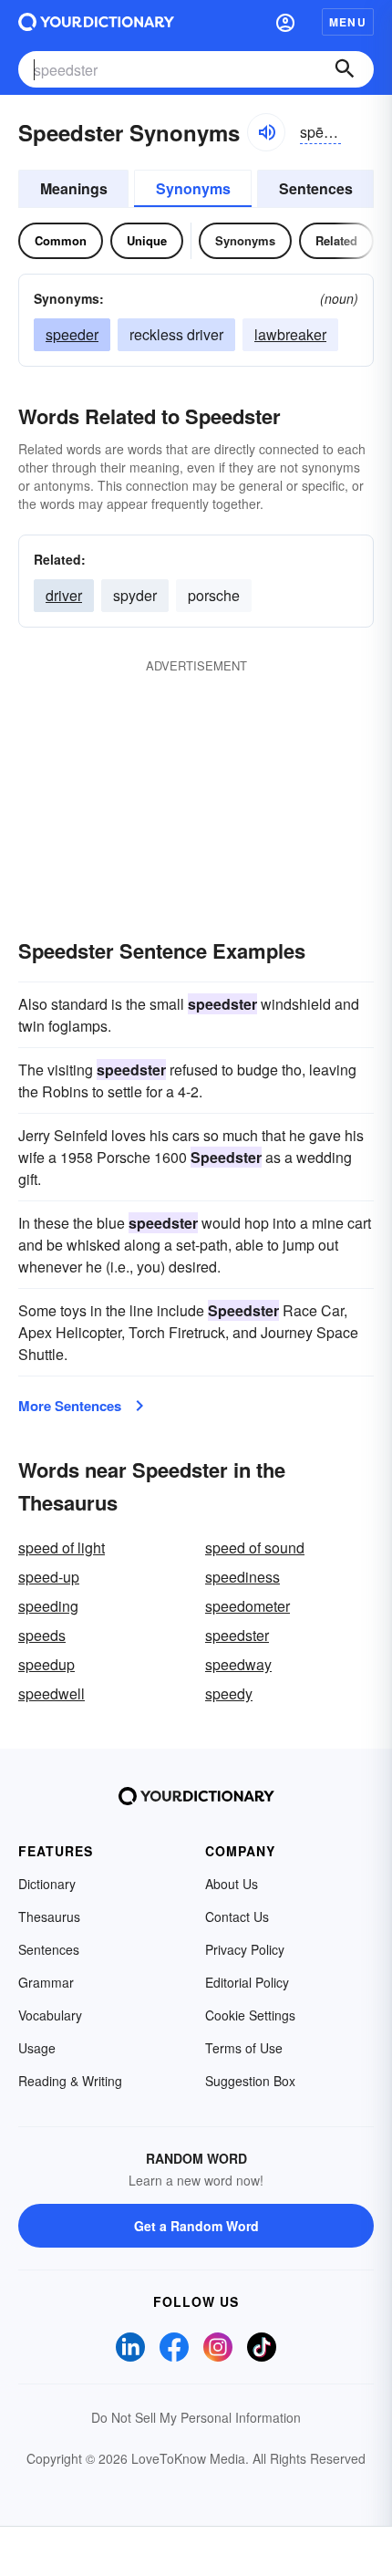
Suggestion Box (250, 2081)
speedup (46, 1664)
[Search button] (345, 69)
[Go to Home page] (96, 22)
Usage (37, 2048)
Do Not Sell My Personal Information (196, 2417)
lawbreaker (290, 334)
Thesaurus (49, 1916)
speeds (42, 1635)
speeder (72, 334)
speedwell (52, 1693)
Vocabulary (50, 2015)
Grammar (46, 1982)
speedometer (248, 1606)
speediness (242, 1577)
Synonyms (193, 188)
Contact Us (237, 1916)
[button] (285, 22)
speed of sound (255, 1548)
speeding (48, 1606)
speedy (229, 1693)
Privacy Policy (245, 1949)
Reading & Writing (70, 2081)
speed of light (62, 1548)
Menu (348, 22)
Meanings (74, 188)
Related (336, 240)
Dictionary (47, 1884)
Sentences (316, 188)
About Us (232, 1884)
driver (64, 595)
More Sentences (70, 1406)
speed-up (49, 1577)
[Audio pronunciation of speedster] (266, 132)
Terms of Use (244, 2048)
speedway (238, 1664)
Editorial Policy (247, 1982)
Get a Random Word (196, 2226)
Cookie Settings (250, 2015)
